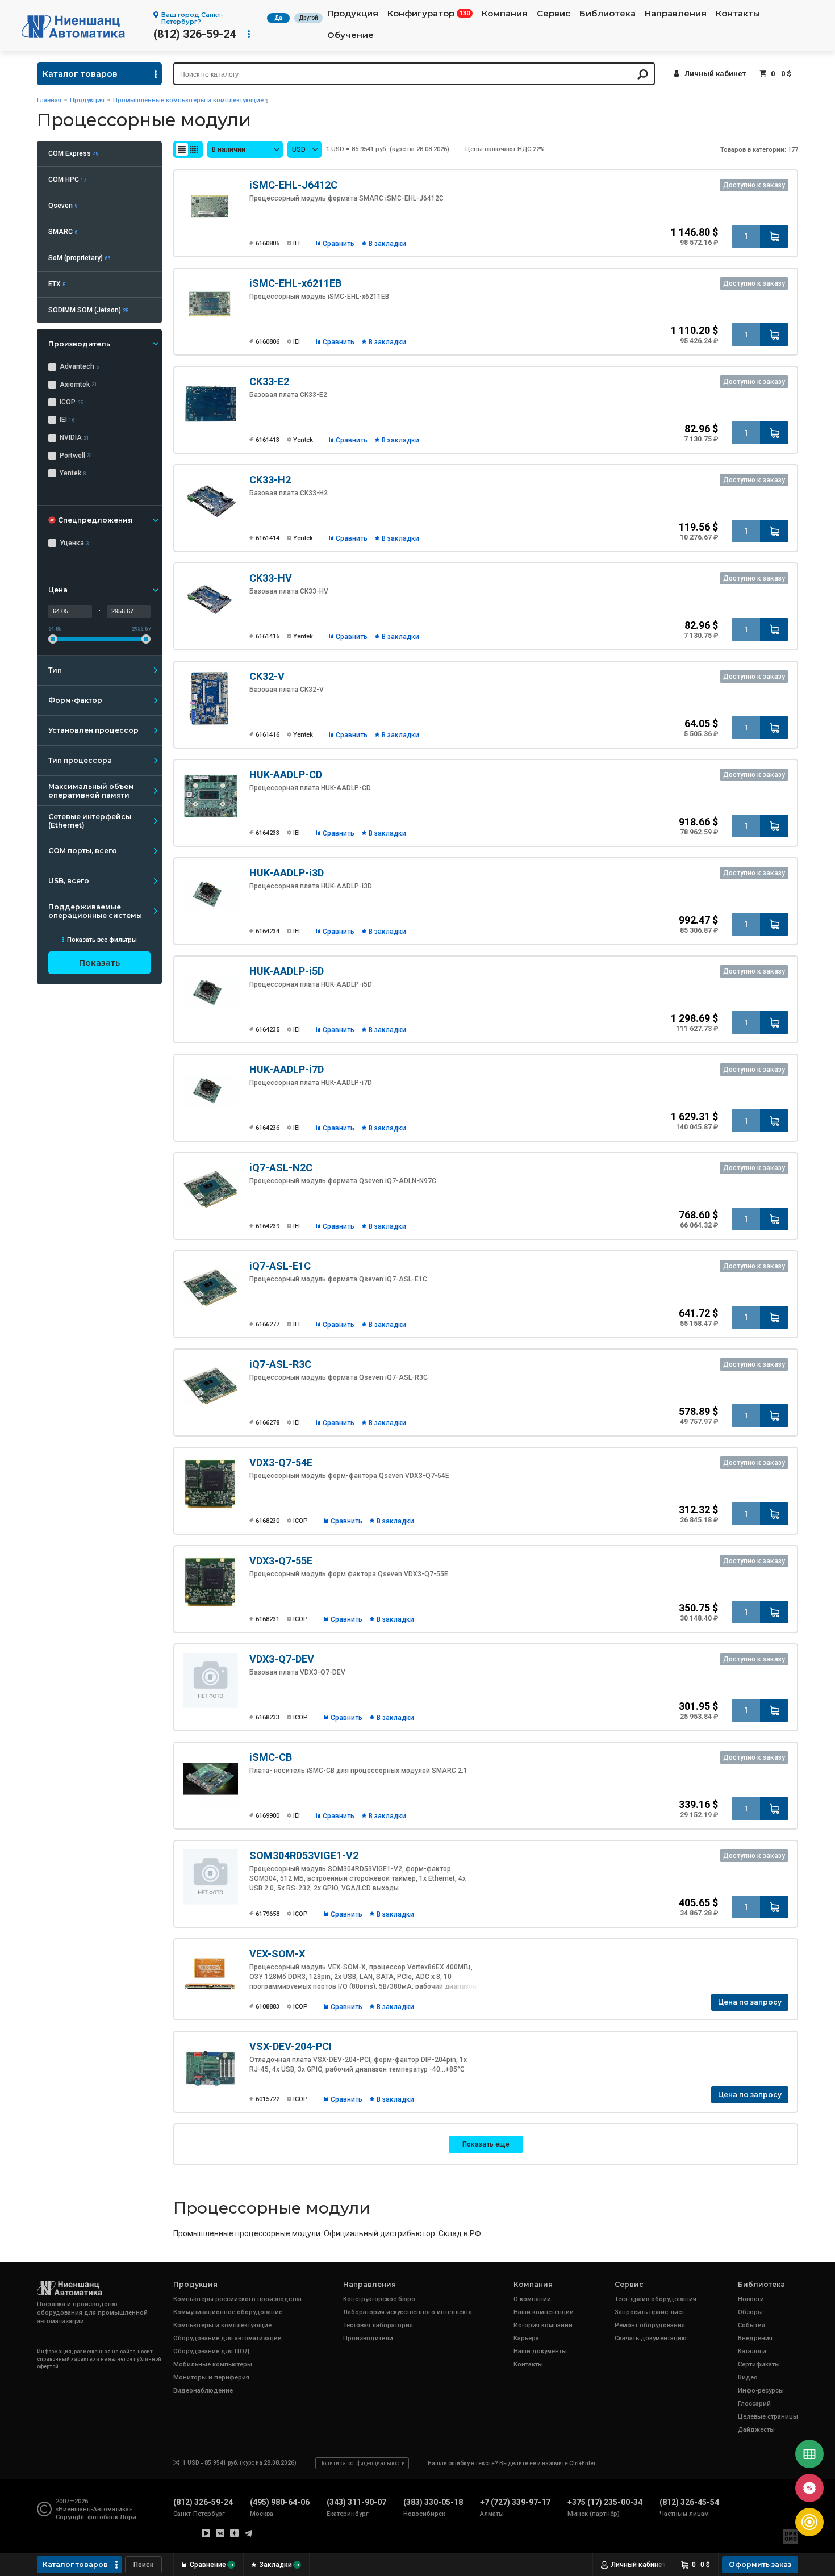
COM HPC (67, 179)
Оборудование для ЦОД (211, 2351)
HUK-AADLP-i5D (287, 971)
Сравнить (339, 244)
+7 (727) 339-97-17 (515, 2502)
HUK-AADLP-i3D (287, 873)
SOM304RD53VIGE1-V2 (304, 1855)
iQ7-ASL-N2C (281, 1168)
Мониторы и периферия (211, 2377)
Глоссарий (754, 2404)
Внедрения (755, 2338)
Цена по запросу (750, 2002)
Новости (751, 2299)
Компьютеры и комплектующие (222, 2325)
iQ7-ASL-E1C (280, 1266)
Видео (748, 2377)
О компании (532, 2299)
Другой (308, 18)
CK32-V (267, 676)
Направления (676, 14)
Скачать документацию (651, 2338)
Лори (128, 2517)
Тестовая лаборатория (378, 2325)
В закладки (387, 244)
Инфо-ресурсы (761, 2391)
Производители (368, 2338)
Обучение (350, 35)
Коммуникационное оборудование (228, 2312)
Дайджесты (756, 2430)
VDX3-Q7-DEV (282, 1659)
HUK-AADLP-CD (286, 775)
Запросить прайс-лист (650, 2312)
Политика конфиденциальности (362, 2463)
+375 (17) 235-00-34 (605, 2502)
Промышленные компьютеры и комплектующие (188, 100)
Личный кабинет (715, 74)
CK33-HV (271, 578)
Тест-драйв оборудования (656, 2299)
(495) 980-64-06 (280, 2502)
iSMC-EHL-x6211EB (295, 283)
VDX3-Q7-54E (281, 1462)
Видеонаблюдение (203, 2391)
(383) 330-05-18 (433, 2502)
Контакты (738, 14)
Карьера (526, 2338)
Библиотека (608, 14)
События (751, 2325)
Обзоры (750, 2312)
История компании (543, 2325)
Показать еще (486, 2144)
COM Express (73, 153)
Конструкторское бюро (379, 2299)
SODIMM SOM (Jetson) (88, 310)
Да (278, 18)
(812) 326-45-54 (689, 2502)
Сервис (554, 14)
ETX (57, 284)
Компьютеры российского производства (237, 2299)
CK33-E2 (269, 381)
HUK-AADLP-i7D (287, 1069)
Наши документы (540, 2351)
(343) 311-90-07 (356, 2502)
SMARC (63, 232)
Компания (505, 14)
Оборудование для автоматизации (227, 2338)
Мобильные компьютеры (213, 2364)
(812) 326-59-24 (195, 34)
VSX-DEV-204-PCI (291, 2046)
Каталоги (752, 2351)
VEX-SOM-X (277, 1954)
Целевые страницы (768, 2417)
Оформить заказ (760, 2564)
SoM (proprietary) (79, 258)
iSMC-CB (271, 1757)
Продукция (353, 14)
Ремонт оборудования (650, 2325)
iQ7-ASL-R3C (280, 1364)
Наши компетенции (544, 2312)
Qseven (63, 206)
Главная (49, 100)
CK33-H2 (270, 480)
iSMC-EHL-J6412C (293, 185)
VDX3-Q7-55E (281, 1561)
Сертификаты (759, 2364)
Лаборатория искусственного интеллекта (408, 2312)
